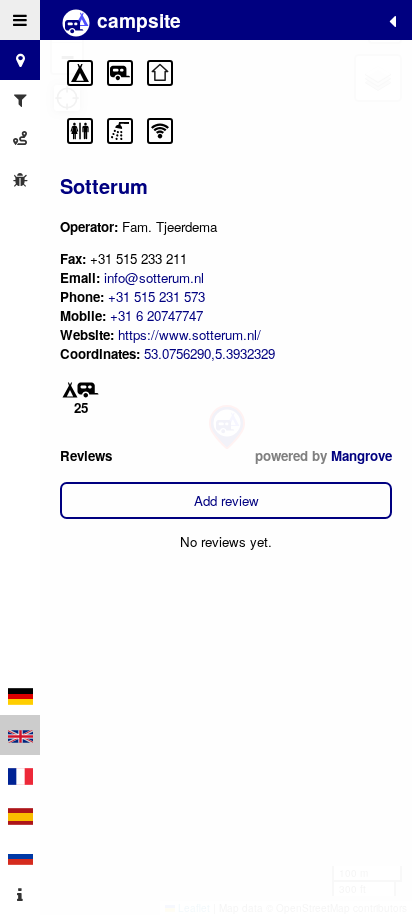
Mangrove (361, 455)
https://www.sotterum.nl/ (189, 334)
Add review (226, 500)
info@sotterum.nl (154, 277)
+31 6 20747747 (156, 315)
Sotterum (104, 185)
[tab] (20, 20)
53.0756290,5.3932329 (209, 353)
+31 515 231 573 (156, 296)
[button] (80, 73)
